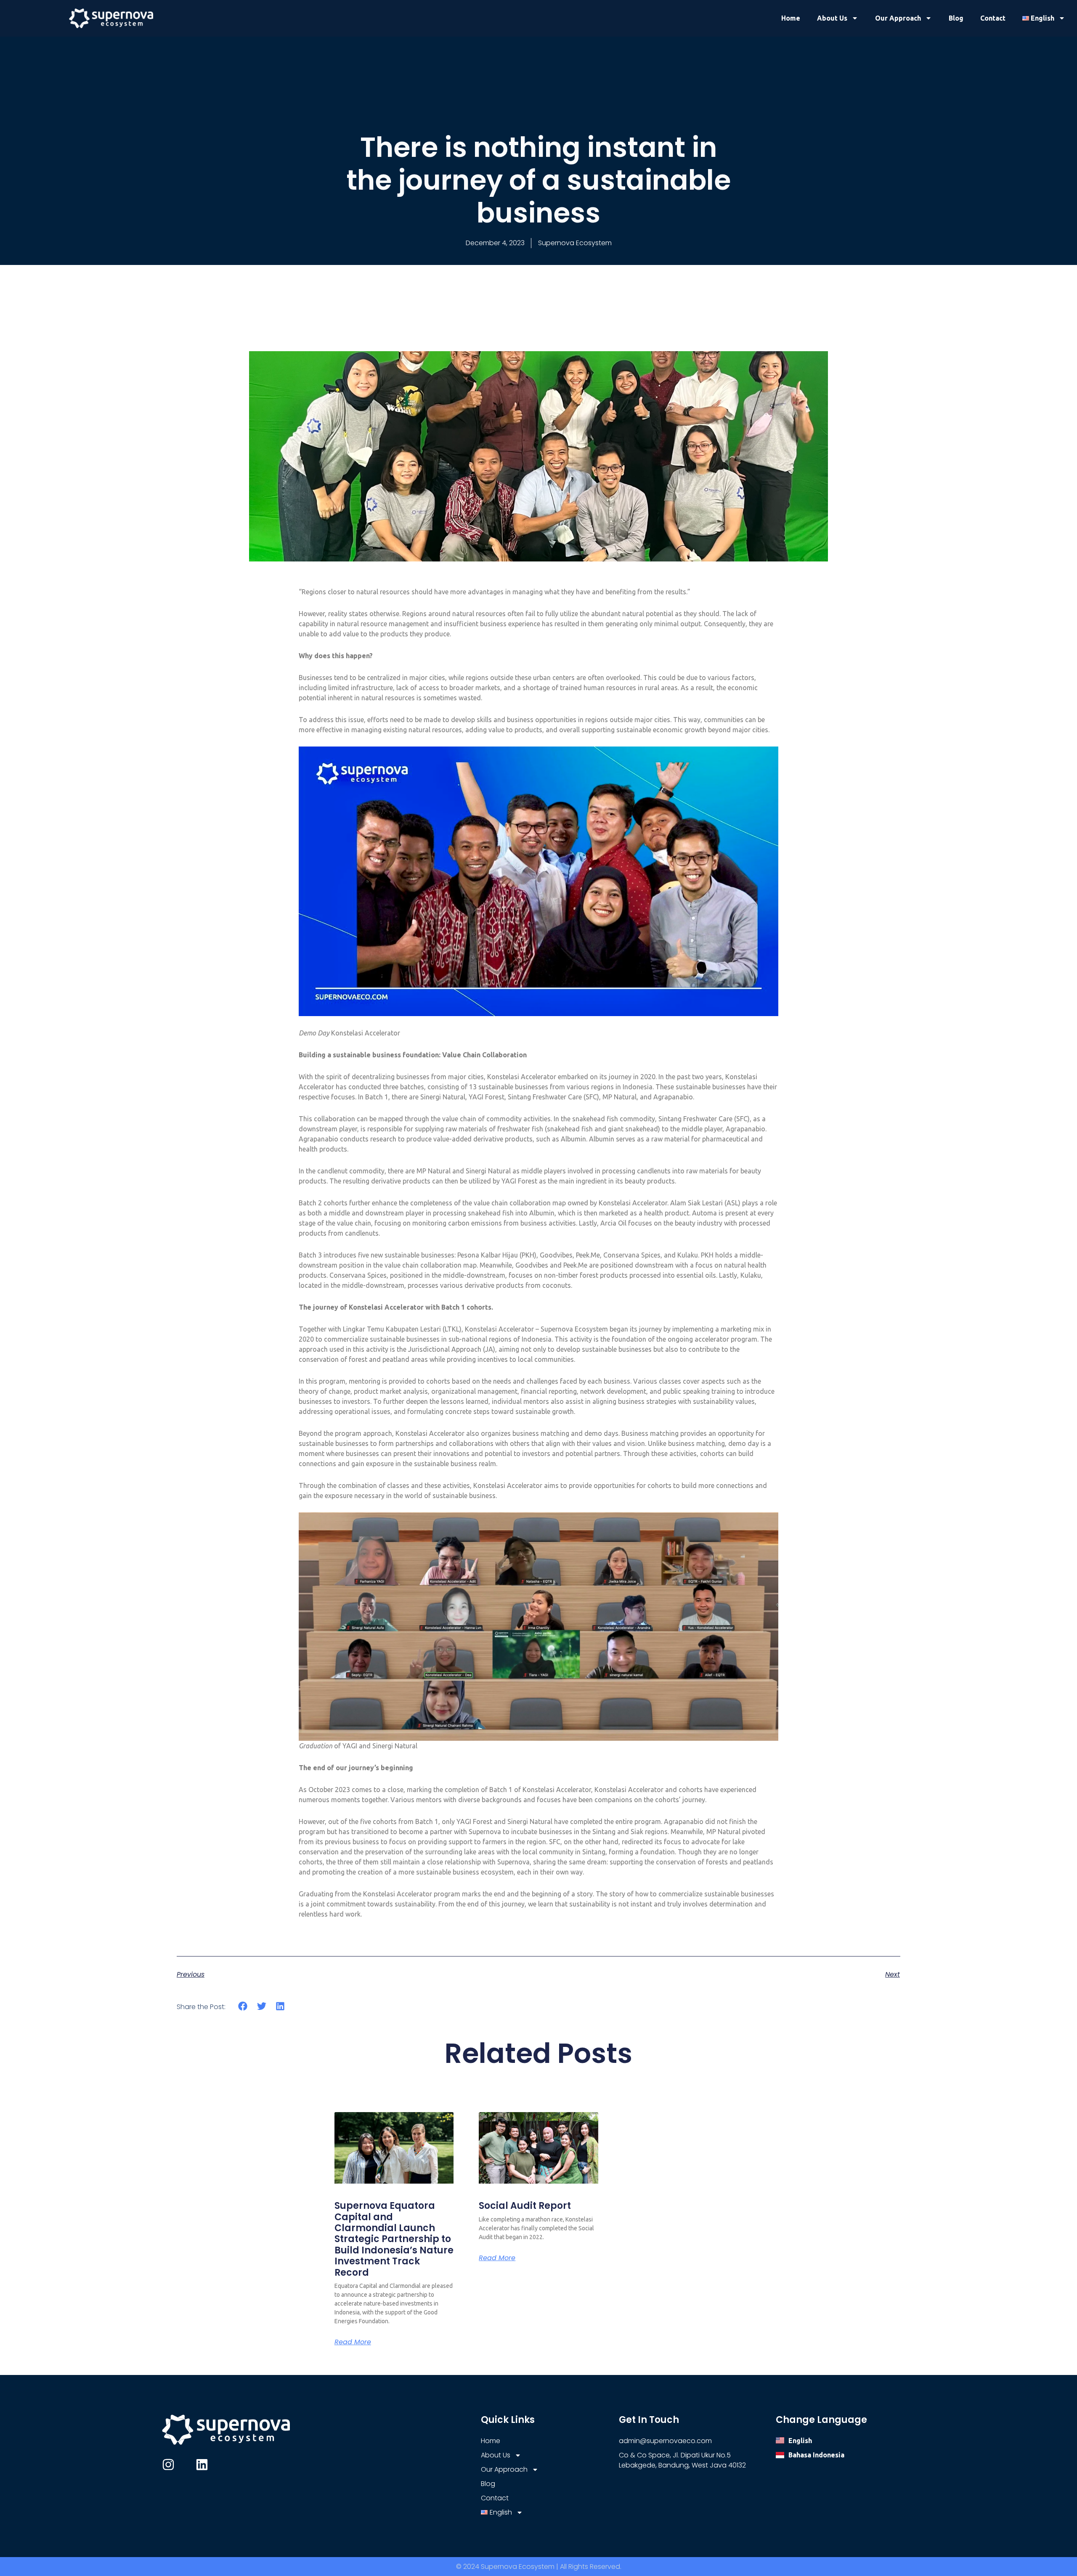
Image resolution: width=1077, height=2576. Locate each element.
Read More (353, 2342)
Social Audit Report (525, 2206)
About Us (832, 18)
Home (791, 18)
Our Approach (898, 18)
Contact (993, 18)
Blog (956, 18)
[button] (243, 2006)
